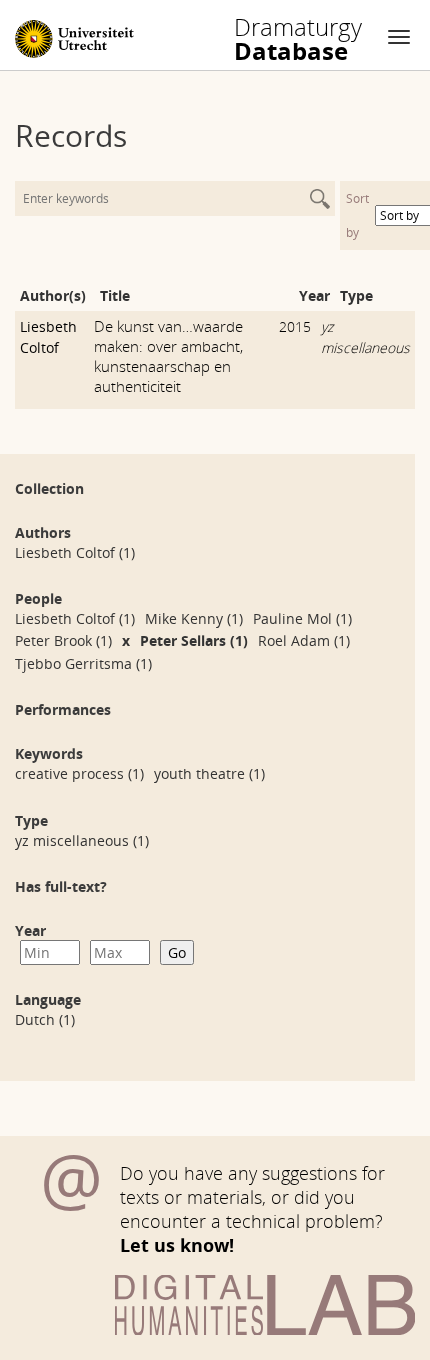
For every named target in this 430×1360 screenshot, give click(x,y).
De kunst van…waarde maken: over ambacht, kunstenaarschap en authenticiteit (168, 356)
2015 (295, 326)
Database (298, 39)
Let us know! (177, 1245)
